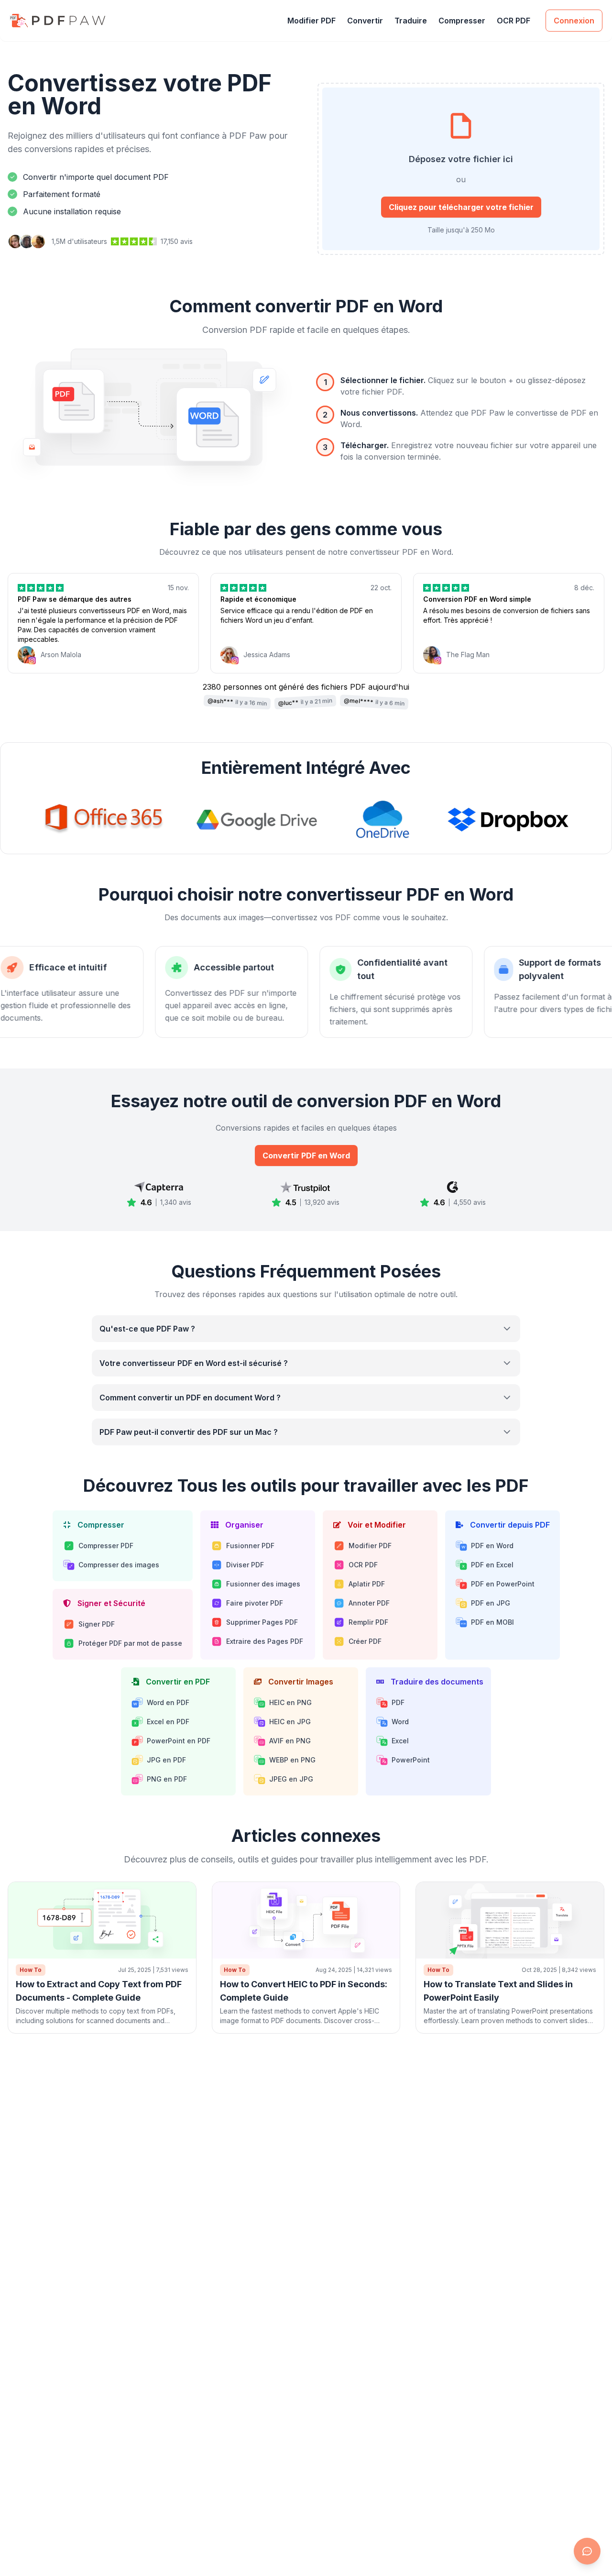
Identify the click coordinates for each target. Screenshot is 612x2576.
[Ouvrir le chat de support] (587, 2551)
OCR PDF (514, 21)
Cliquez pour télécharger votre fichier (461, 207)
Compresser (462, 21)
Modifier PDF (311, 21)
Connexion (574, 21)
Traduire (411, 21)
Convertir (365, 21)
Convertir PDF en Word (306, 1156)
